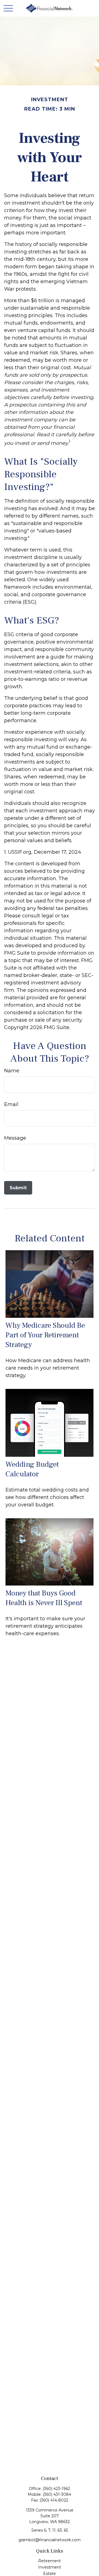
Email (11, 1104)
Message (15, 1138)
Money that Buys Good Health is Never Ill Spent (44, 1598)
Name (12, 1071)
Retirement (50, 2561)
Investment (50, 2567)
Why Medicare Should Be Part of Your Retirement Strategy (45, 1335)
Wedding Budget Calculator (32, 1469)
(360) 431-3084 (57, 2494)
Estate (50, 2574)
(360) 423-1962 (56, 2489)
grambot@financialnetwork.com (50, 2540)
